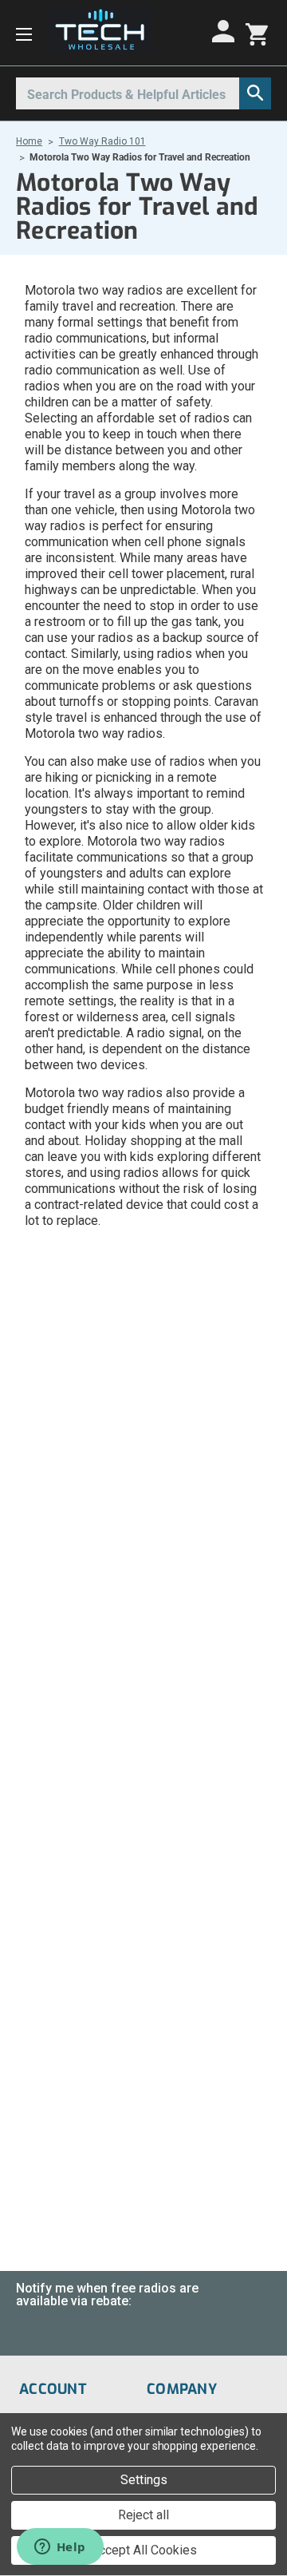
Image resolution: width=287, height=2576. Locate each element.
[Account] (226, 31)
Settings (144, 2480)
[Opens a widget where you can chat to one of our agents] (60, 2548)
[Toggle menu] (24, 33)
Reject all (143, 2515)
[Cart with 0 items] (257, 33)
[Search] (255, 93)
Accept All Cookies (144, 2550)
